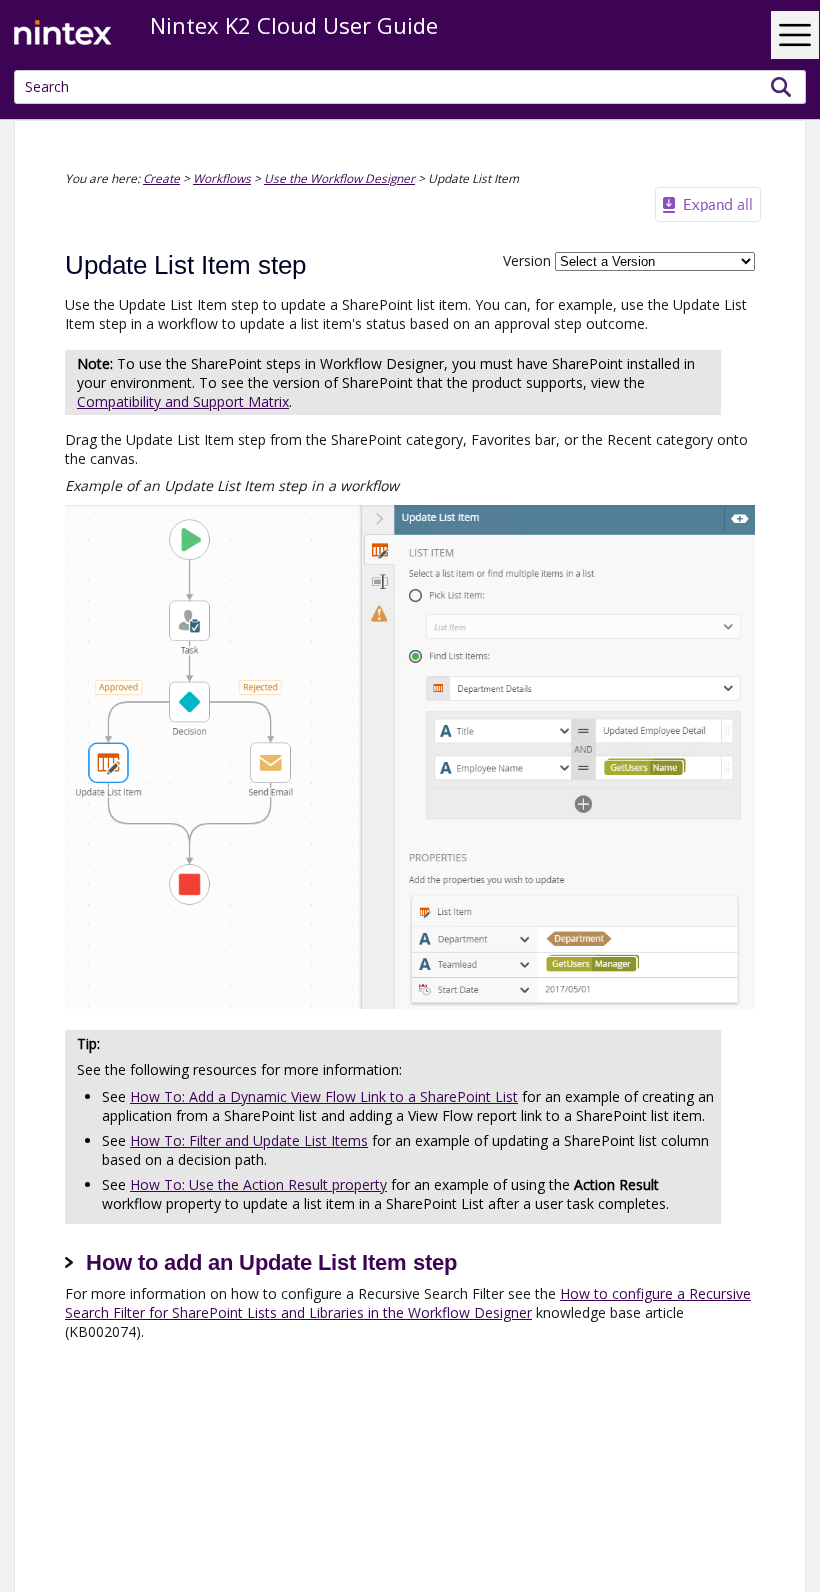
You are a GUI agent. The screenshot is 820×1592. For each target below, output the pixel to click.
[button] (781, 87)
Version (527, 260)
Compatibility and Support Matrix (183, 401)
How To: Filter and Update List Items (249, 1140)
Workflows (222, 178)
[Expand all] (708, 204)
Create (161, 178)
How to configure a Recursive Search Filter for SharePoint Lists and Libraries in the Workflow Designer (408, 1303)
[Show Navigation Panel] (795, 35)
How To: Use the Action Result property (258, 1184)
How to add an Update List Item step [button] (271, 1262)
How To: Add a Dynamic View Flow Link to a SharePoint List (324, 1096)
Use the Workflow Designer (339, 178)
